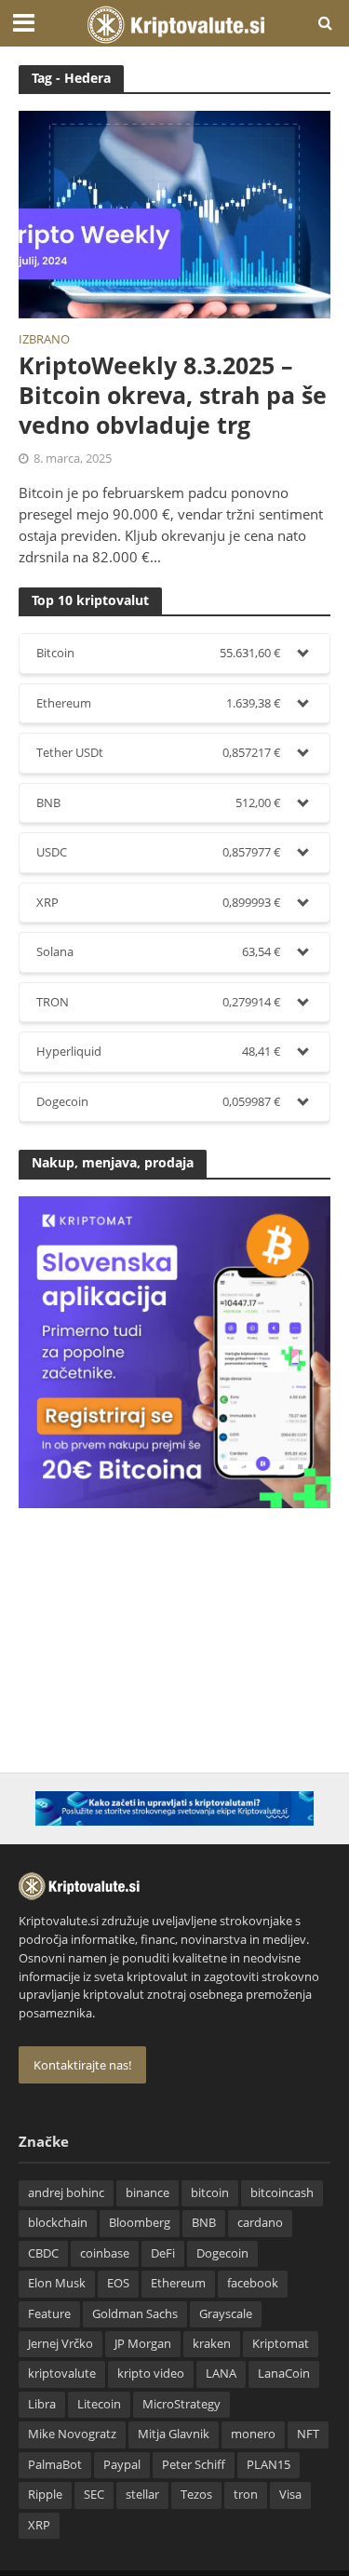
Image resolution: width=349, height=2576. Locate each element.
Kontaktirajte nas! (82, 2065)
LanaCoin (284, 2374)
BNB (204, 2223)
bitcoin (210, 2193)
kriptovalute (62, 2374)
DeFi (163, 2253)
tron (246, 2495)
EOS (118, 2283)
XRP (39, 2525)
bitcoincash (282, 2193)
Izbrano (44, 341)
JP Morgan (143, 2344)
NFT (308, 2434)
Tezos (196, 2495)
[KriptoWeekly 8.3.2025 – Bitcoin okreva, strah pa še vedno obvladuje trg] (174, 213)
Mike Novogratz (72, 2434)
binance (148, 2193)
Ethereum (178, 2283)
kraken (212, 2344)
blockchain (58, 2223)
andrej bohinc (66, 2193)
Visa (290, 2495)
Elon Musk (57, 2283)
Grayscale (226, 2314)
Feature (49, 2314)
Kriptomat (281, 2344)
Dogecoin (222, 2253)
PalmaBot (55, 2465)
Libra (42, 2404)
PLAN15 (268, 2465)
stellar (142, 2495)
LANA (221, 2374)
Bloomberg (140, 2223)
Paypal (122, 2465)
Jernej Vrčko (60, 2344)
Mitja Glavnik (174, 2434)
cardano (260, 2223)
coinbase (105, 2253)
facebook (253, 2283)
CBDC (43, 2253)
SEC (94, 2495)
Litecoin (99, 2404)
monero (253, 2434)
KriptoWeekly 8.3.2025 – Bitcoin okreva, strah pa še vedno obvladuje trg (173, 395)
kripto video (151, 2374)
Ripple (45, 2495)
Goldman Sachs (135, 2314)
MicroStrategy (181, 2404)
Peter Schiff (194, 2465)
